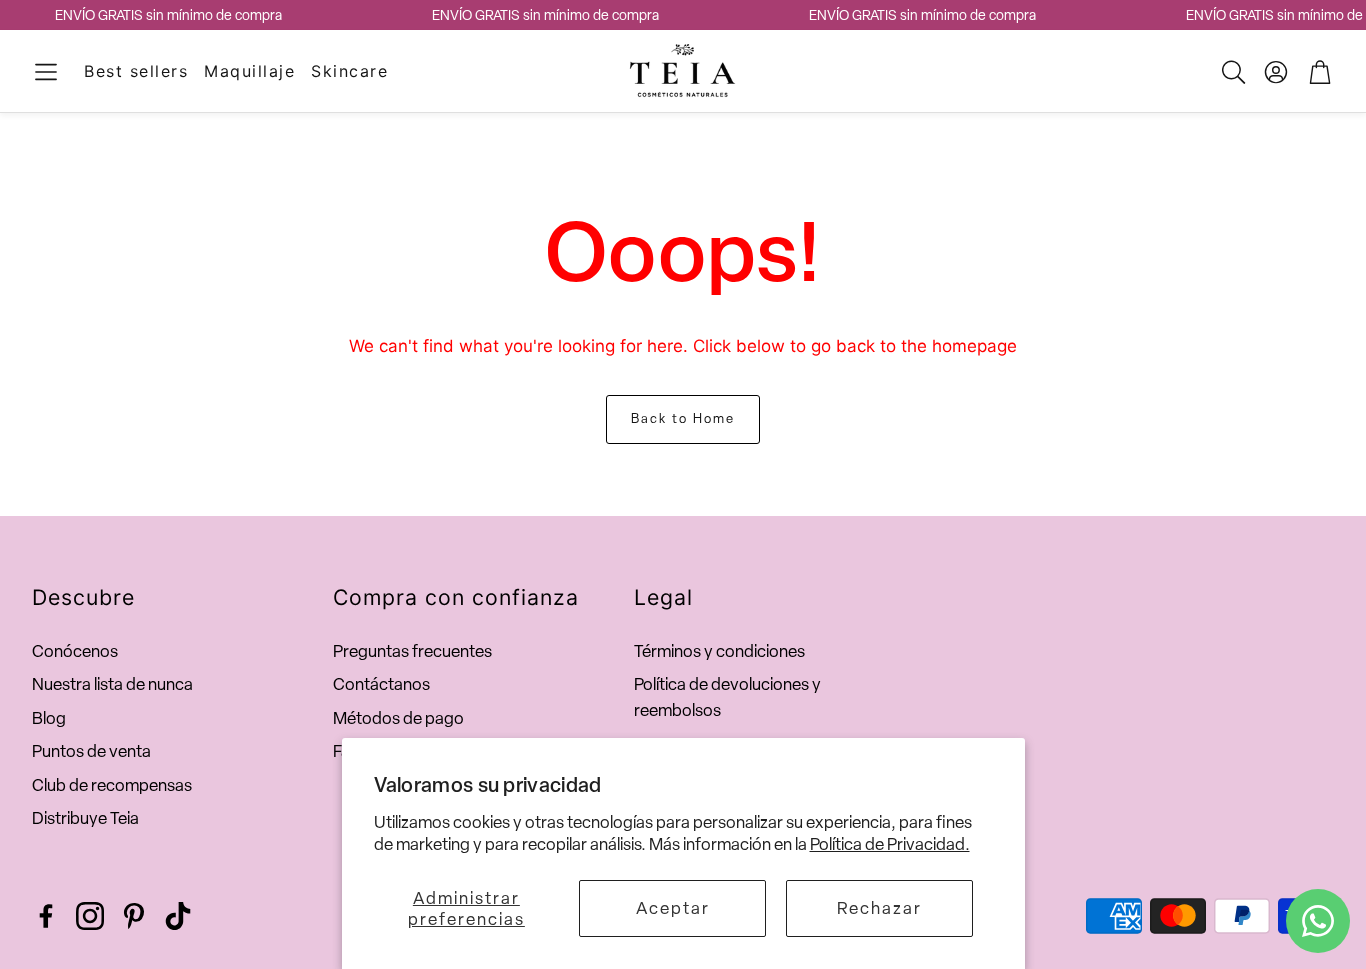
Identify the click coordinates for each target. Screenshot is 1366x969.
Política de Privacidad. (890, 844)
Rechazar (879, 908)
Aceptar (673, 908)
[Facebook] (46, 916)
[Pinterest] (134, 916)
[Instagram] (90, 916)
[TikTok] (178, 916)
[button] (46, 72)
